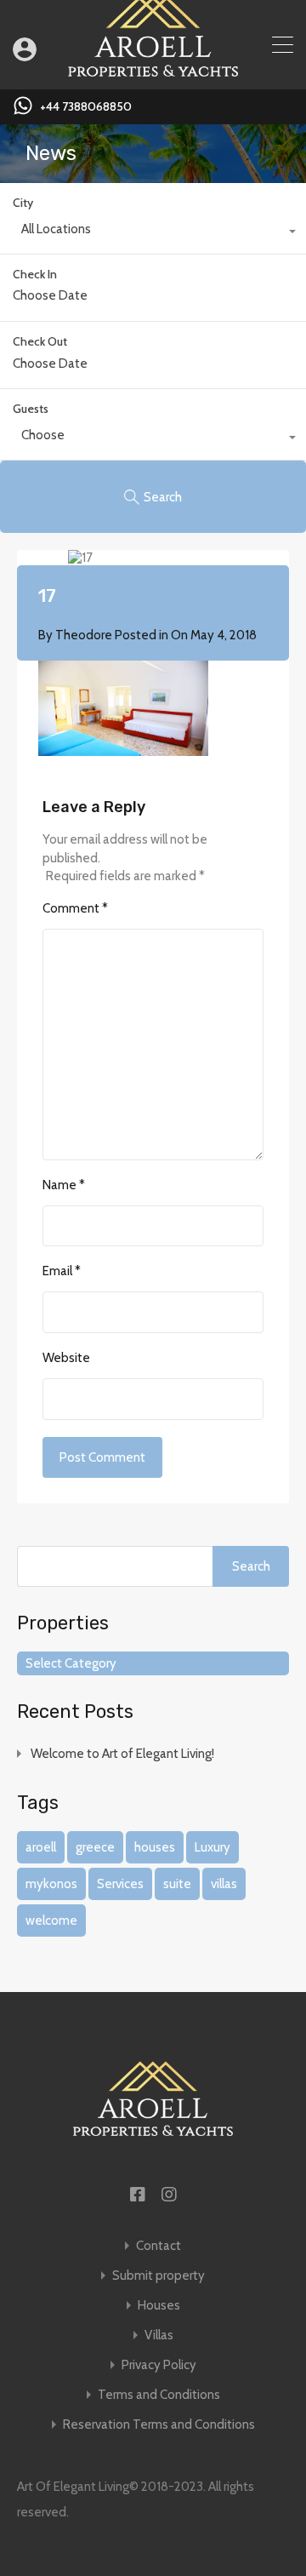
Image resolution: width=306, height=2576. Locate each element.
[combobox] (153, 233)
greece (95, 1847)
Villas (159, 2336)
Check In (35, 275)
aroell (41, 1847)
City (23, 203)
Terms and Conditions (159, 2395)
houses (155, 1847)
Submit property (159, 2276)
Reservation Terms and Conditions (159, 2425)
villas (224, 1884)
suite (177, 1884)
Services (120, 1884)
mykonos (51, 1884)
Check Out (40, 342)
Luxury (212, 1847)
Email (62, 1271)
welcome (51, 1921)
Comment (75, 908)
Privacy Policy (159, 2365)
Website (66, 1358)
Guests (31, 409)
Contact (159, 2246)
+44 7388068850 (86, 107)
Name (64, 1185)
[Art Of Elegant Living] (153, 69)
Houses (159, 2306)
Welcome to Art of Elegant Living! (122, 1754)
